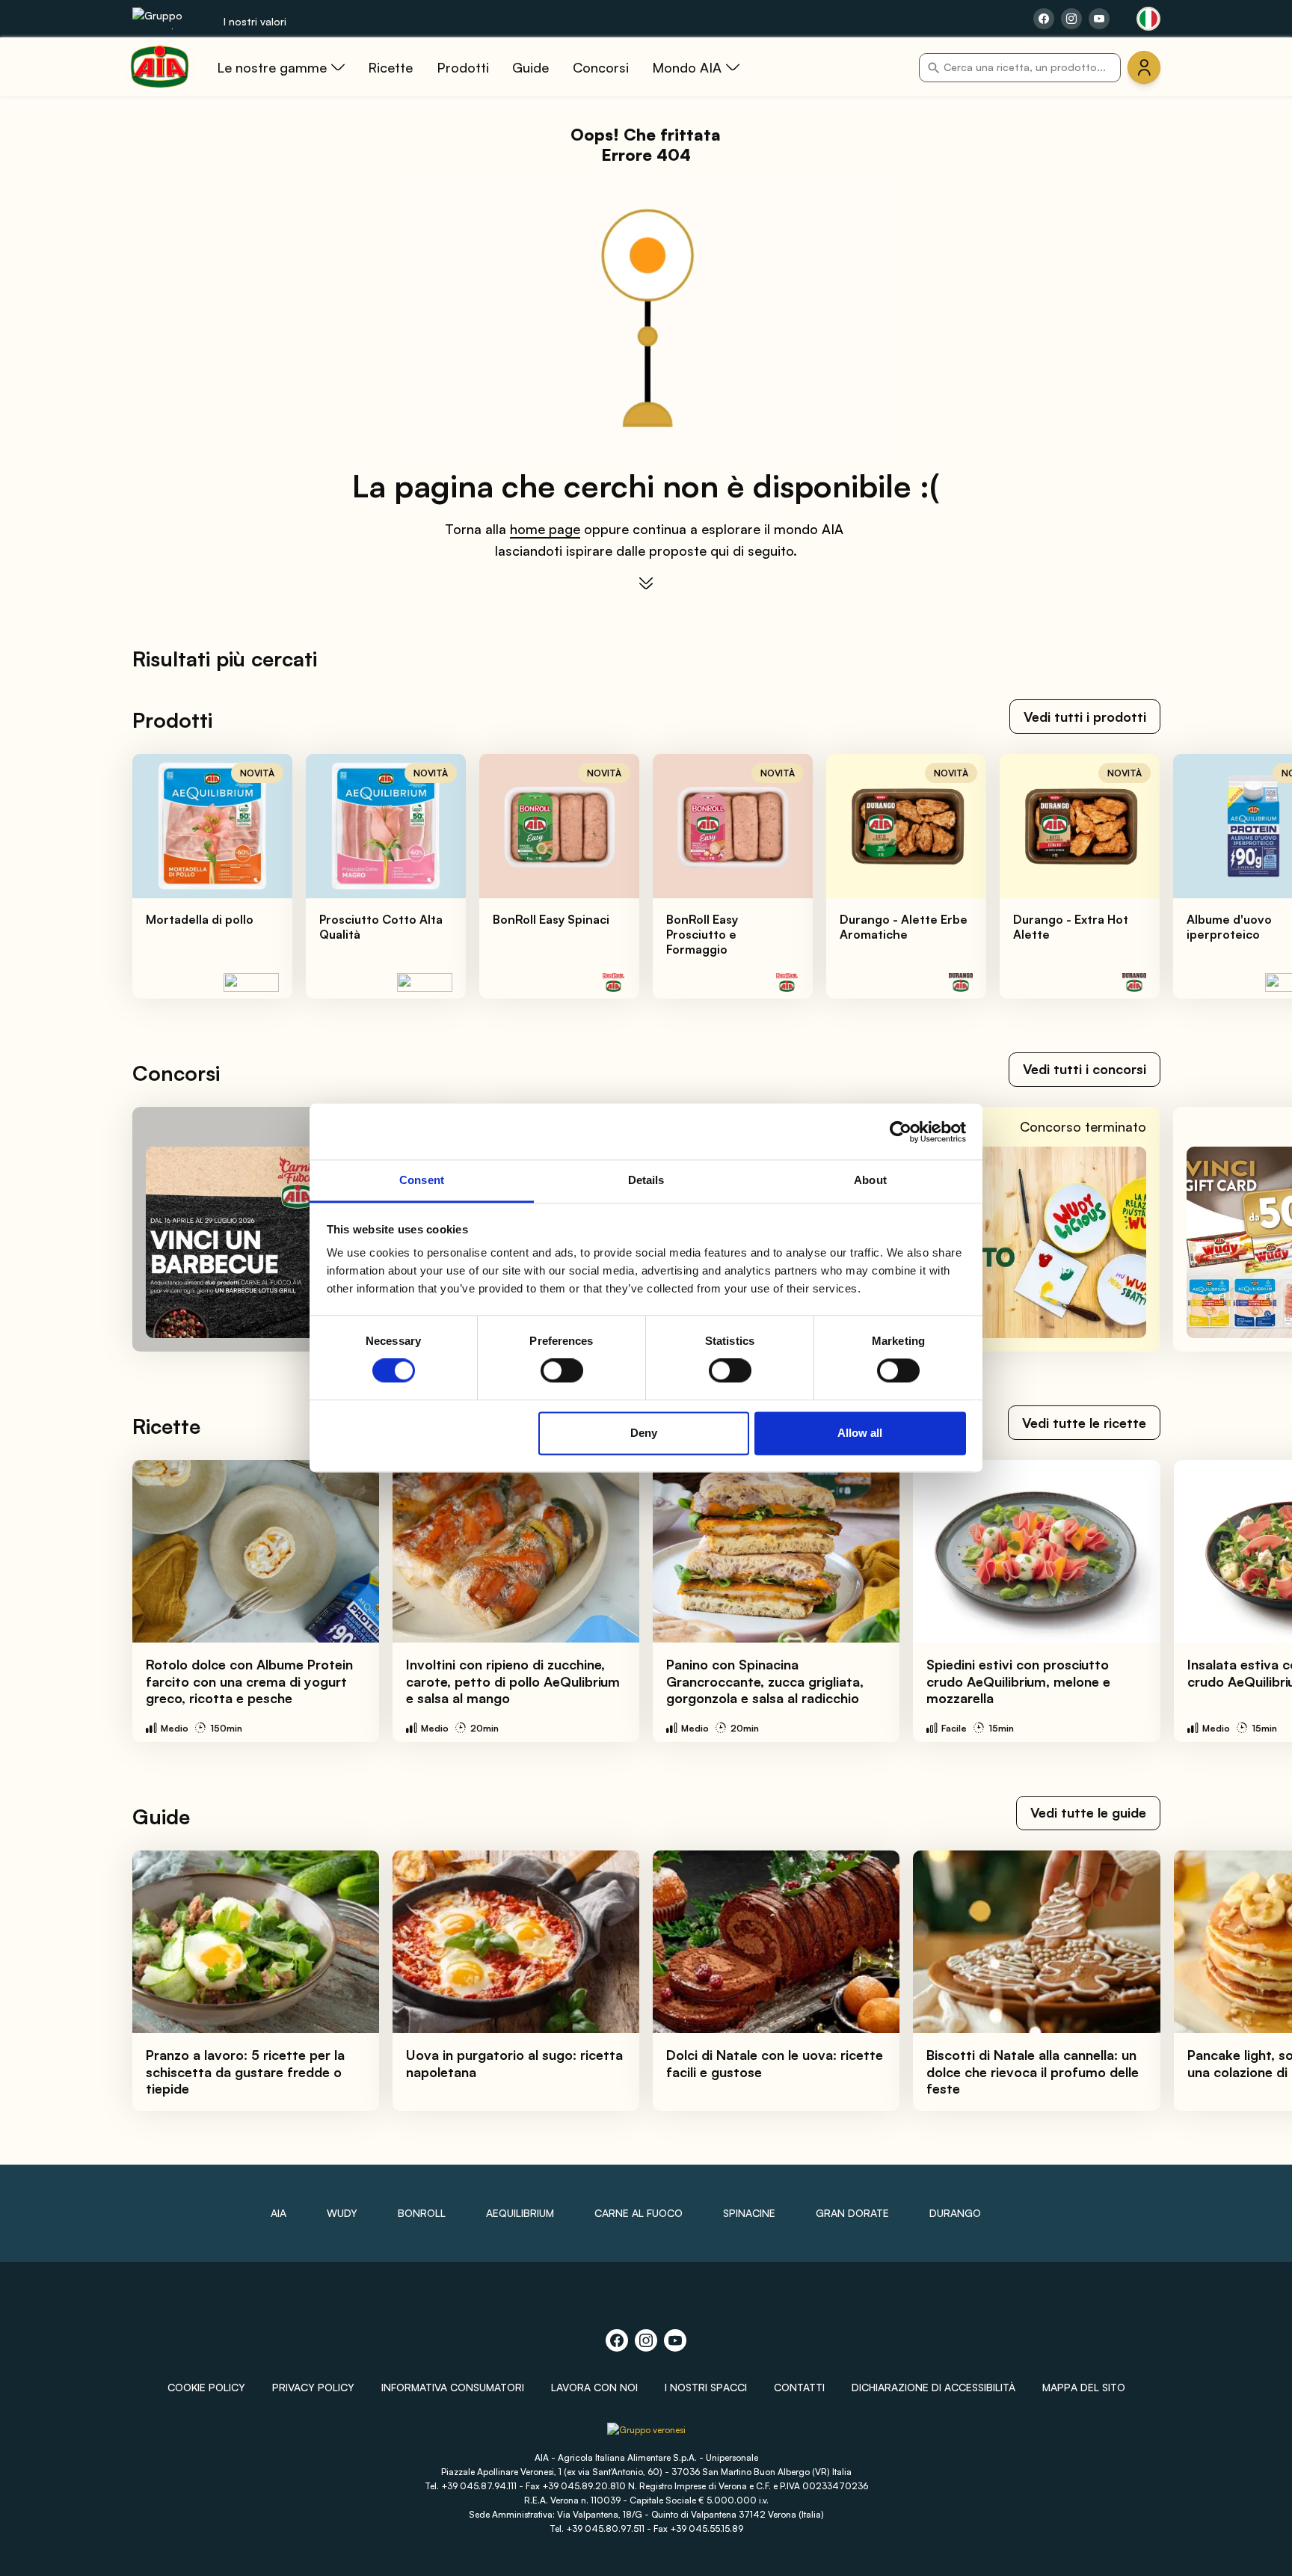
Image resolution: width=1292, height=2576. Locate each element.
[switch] (562, 1371)
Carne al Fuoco (639, 2213)
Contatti (799, 2387)
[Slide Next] (1248, 877)
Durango (955, 2213)
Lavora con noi (594, 2387)
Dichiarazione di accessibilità (933, 2387)
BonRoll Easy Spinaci (551, 919)
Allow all (860, 1433)
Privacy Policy (313, 2387)
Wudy (342, 2213)
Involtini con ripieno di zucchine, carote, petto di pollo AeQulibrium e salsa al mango (513, 1681)
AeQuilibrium (520, 2213)
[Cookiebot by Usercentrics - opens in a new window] (901, 1132)
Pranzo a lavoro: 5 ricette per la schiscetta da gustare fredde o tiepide (245, 2071)
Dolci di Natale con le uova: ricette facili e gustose (775, 2063)
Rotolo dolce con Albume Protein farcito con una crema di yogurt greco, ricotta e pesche (249, 1681)
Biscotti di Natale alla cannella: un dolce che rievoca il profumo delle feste (1033, 2071)
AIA (279, 2213)
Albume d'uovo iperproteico (1229, 927)
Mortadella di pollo (200, 919)
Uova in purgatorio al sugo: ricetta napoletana (514, 2063)
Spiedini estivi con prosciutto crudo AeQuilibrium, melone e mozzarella (1018, 1681)
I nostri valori (255, 21)
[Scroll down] (646, 583)
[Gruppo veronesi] (646, 2435)
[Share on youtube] (1099, 19)
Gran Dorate (852, 2213)
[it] (1148, 19)
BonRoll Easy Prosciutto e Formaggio (702, 934)
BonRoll (422, 2213)
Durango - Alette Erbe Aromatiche (904, 927)
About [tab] (870, 1180)
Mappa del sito (1084, 2387)
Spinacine (749, 2213)
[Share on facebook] (1044, 19)
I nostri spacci (706, 2387)
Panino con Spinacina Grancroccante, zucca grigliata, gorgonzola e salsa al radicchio (765, 1681)
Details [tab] (646, 1180)
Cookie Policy (206, 2387)
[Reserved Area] (1144, 67)
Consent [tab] (422, 1180)
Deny (644, 1433)
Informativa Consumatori (453, 2387)
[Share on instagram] (1071, 19)
